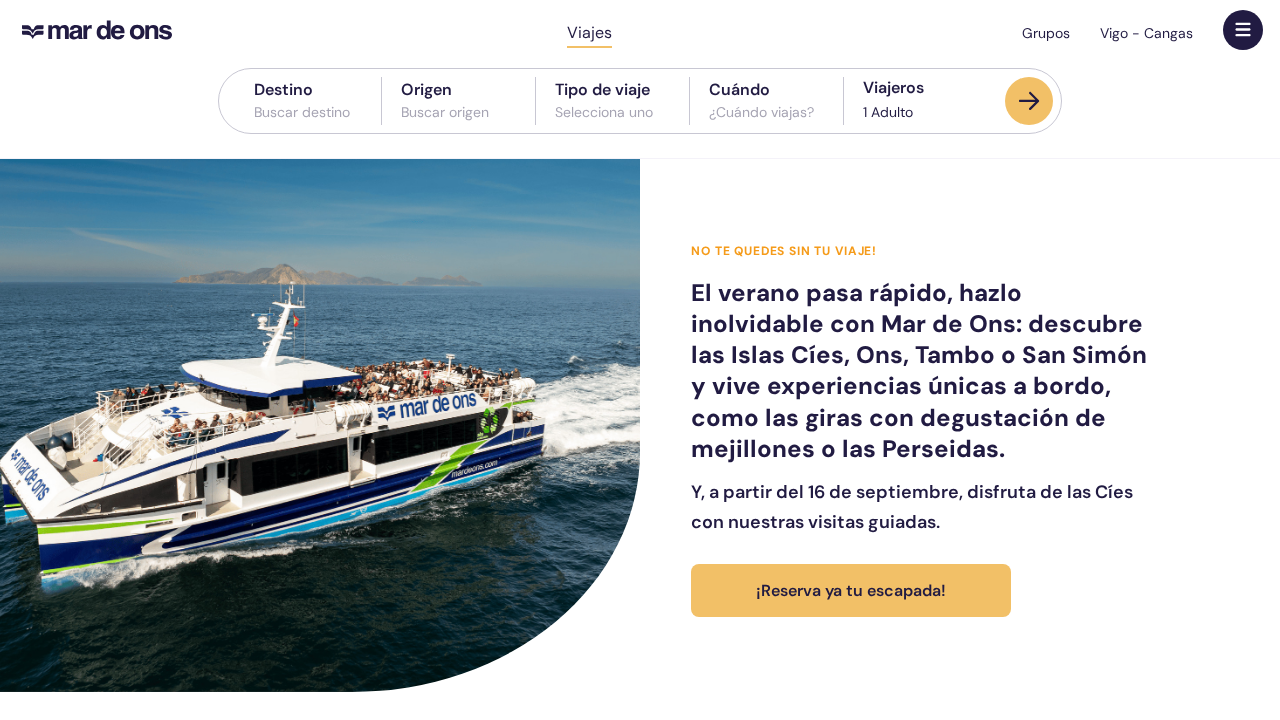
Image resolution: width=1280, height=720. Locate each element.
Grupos (1046, 33)
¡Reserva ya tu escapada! (851, 590)
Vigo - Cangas (1146, 33)
